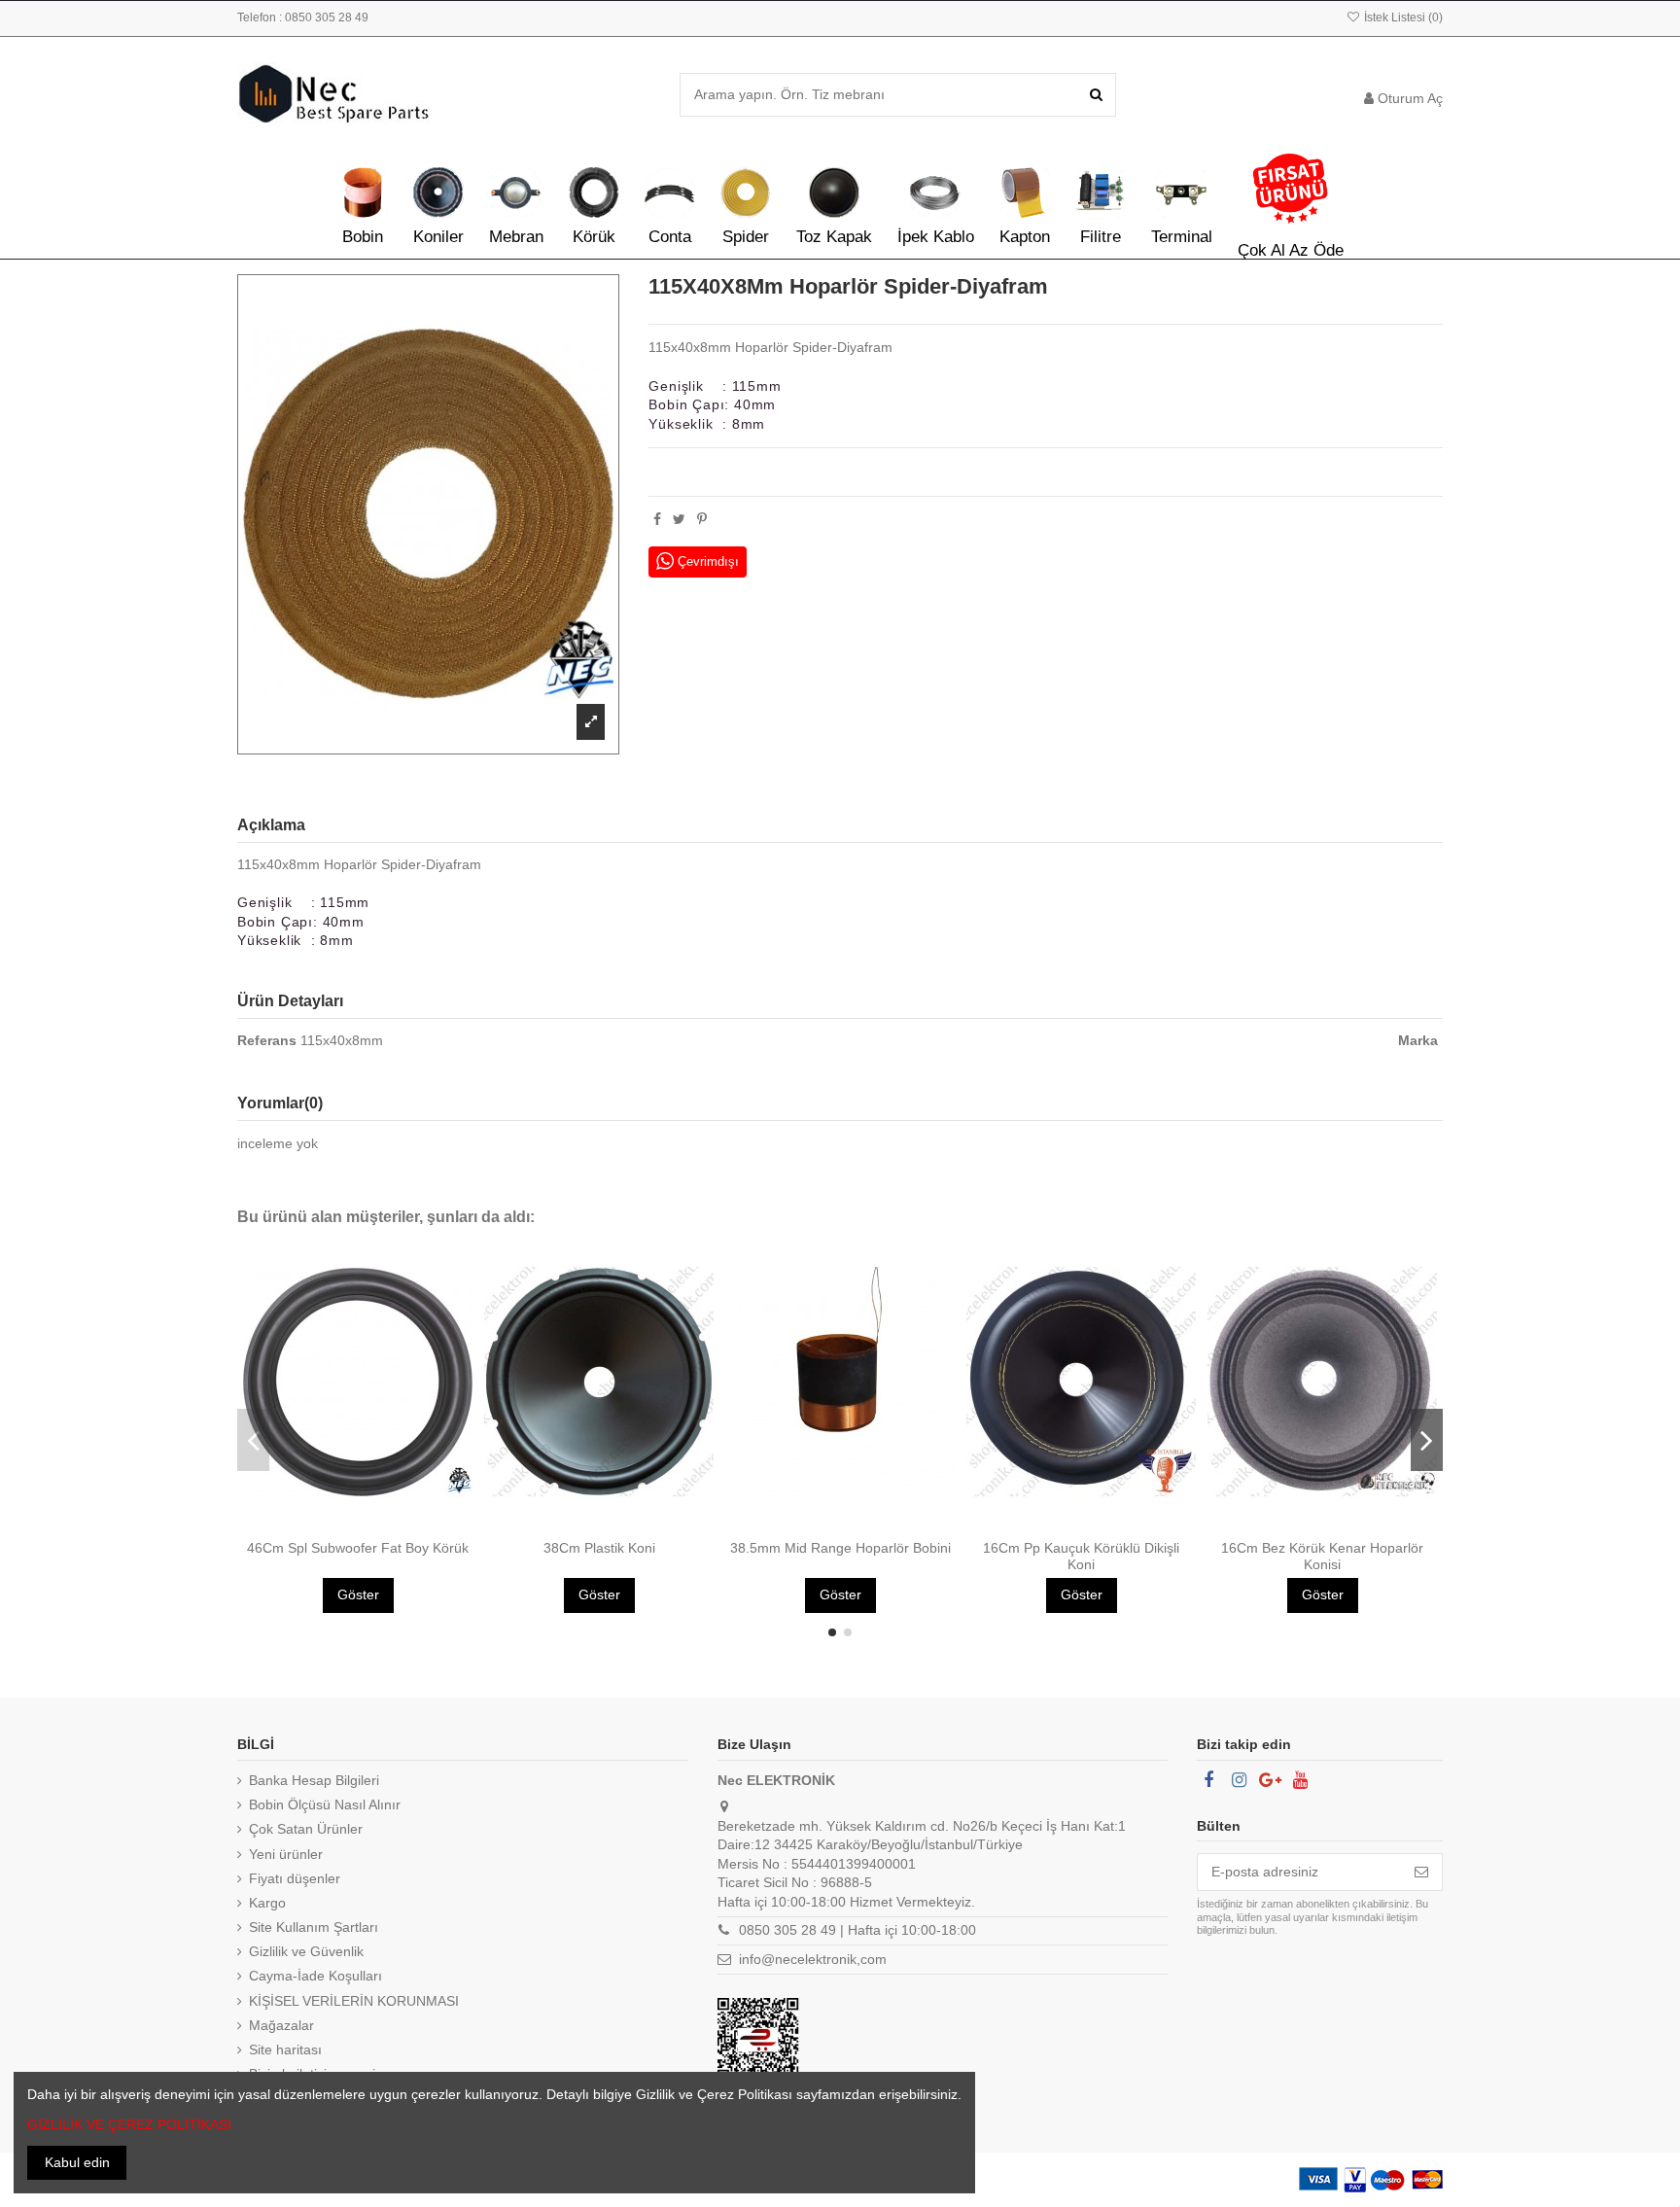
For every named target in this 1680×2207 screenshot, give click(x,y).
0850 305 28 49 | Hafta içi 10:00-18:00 (857, 1930)
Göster (358, 1594)
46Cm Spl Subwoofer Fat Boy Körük (358, 1548)
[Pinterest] (702, 519)
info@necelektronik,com (813, 1959)
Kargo (267, 1903)
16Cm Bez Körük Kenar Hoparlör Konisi (1322, 1556)
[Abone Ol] (1421, 1873)
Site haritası (285, 2049)
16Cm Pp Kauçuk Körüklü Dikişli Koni (1081, 1556)
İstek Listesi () (1402, 18)
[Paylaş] (657, 519)
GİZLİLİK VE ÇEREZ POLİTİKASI (129, 2124)
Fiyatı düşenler (295, 1878)
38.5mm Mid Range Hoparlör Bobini (840, 1548)
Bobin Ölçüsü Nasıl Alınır (325, 1804)
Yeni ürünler (286, 1854)
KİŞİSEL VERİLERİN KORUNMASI (354, 2001)
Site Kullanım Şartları (314, 1927)
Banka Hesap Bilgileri (314, 1780)
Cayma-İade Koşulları (315, 1976)
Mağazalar (281, 2025)
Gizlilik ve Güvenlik (306, 1951)
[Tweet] (679, 519)
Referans (267, 1040)
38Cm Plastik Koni (599, 1548)
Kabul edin (77, 2162)
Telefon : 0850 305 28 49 (303, 18)
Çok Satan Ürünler (306, 1829)
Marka (1418, 1040)
